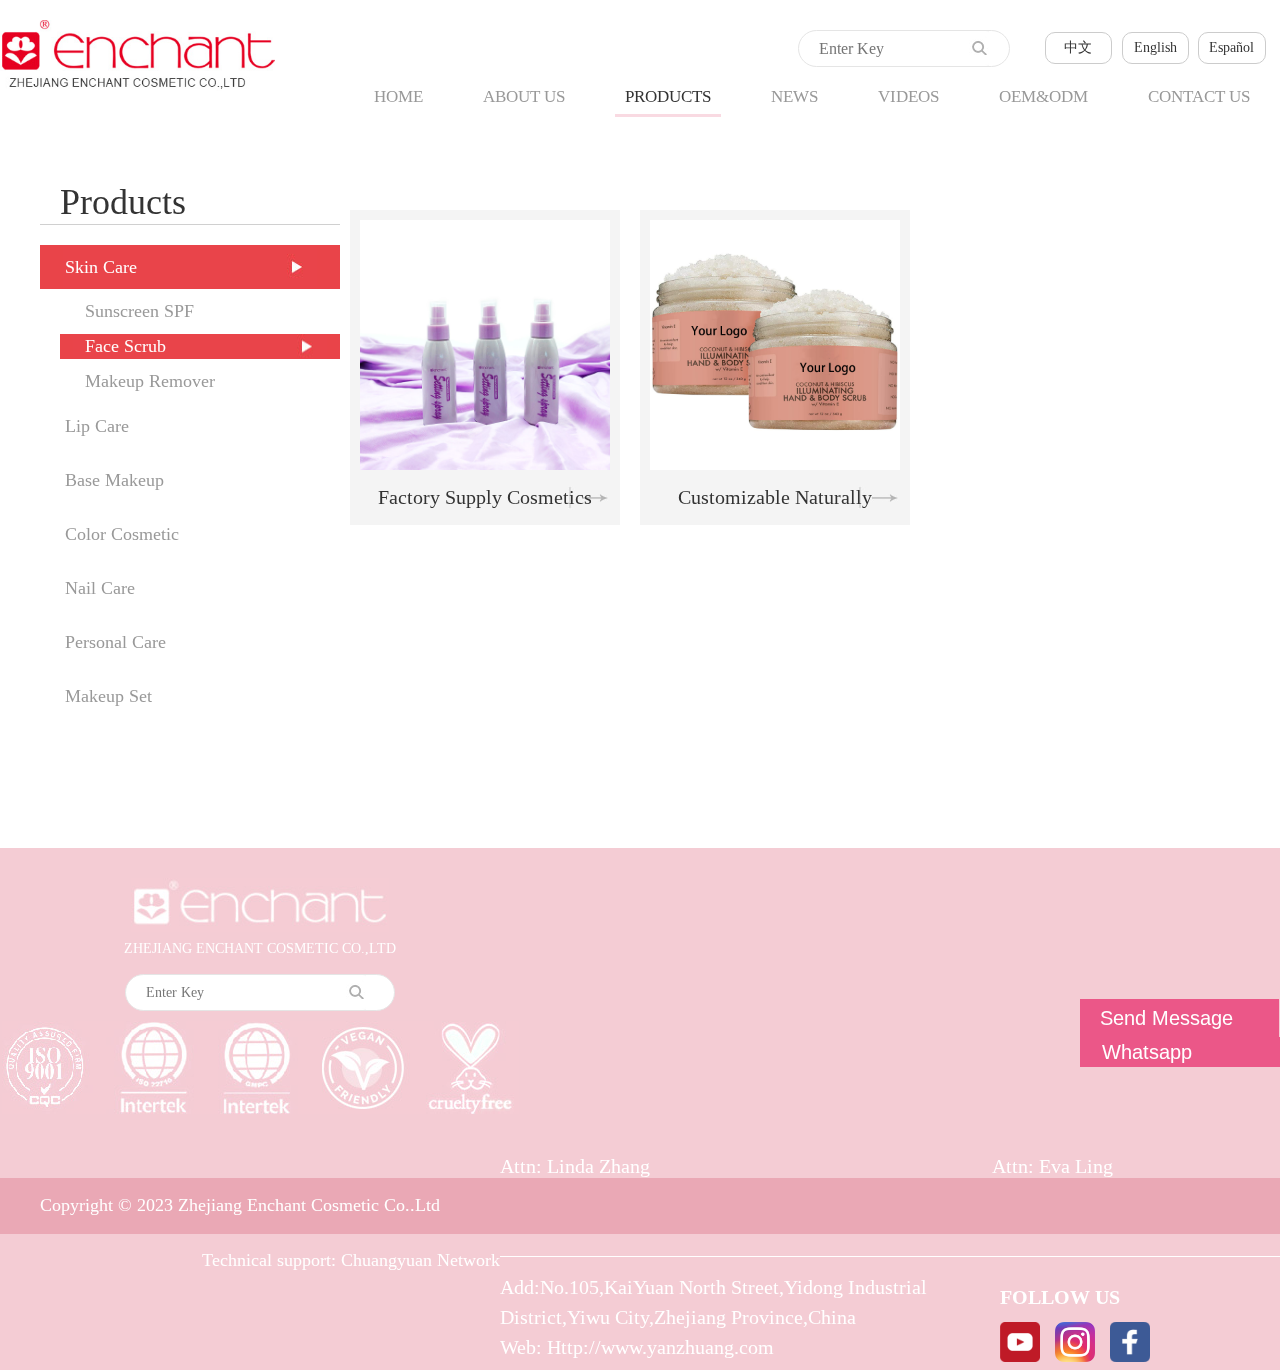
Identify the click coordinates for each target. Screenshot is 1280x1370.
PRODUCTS (668, 96)
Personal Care (115, 642)
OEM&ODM (1043, 96)
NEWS (794, 96)
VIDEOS (908, 96)
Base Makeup (114, 480)
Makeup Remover (150, 381)
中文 (1078, 47)
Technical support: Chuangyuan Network (351, 1260)
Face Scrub (125, 346)
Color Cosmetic (122, 534)
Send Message (1166, 1018)
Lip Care (97, 426)
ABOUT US (524, 96)
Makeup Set (108, 696)
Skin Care (101, 267)
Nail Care (100, 588)
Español (1231, 47)
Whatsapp (1147, 1052)
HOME (398, 96)
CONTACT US (1199, 96)
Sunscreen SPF (139, 311)
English (1155, 47)
